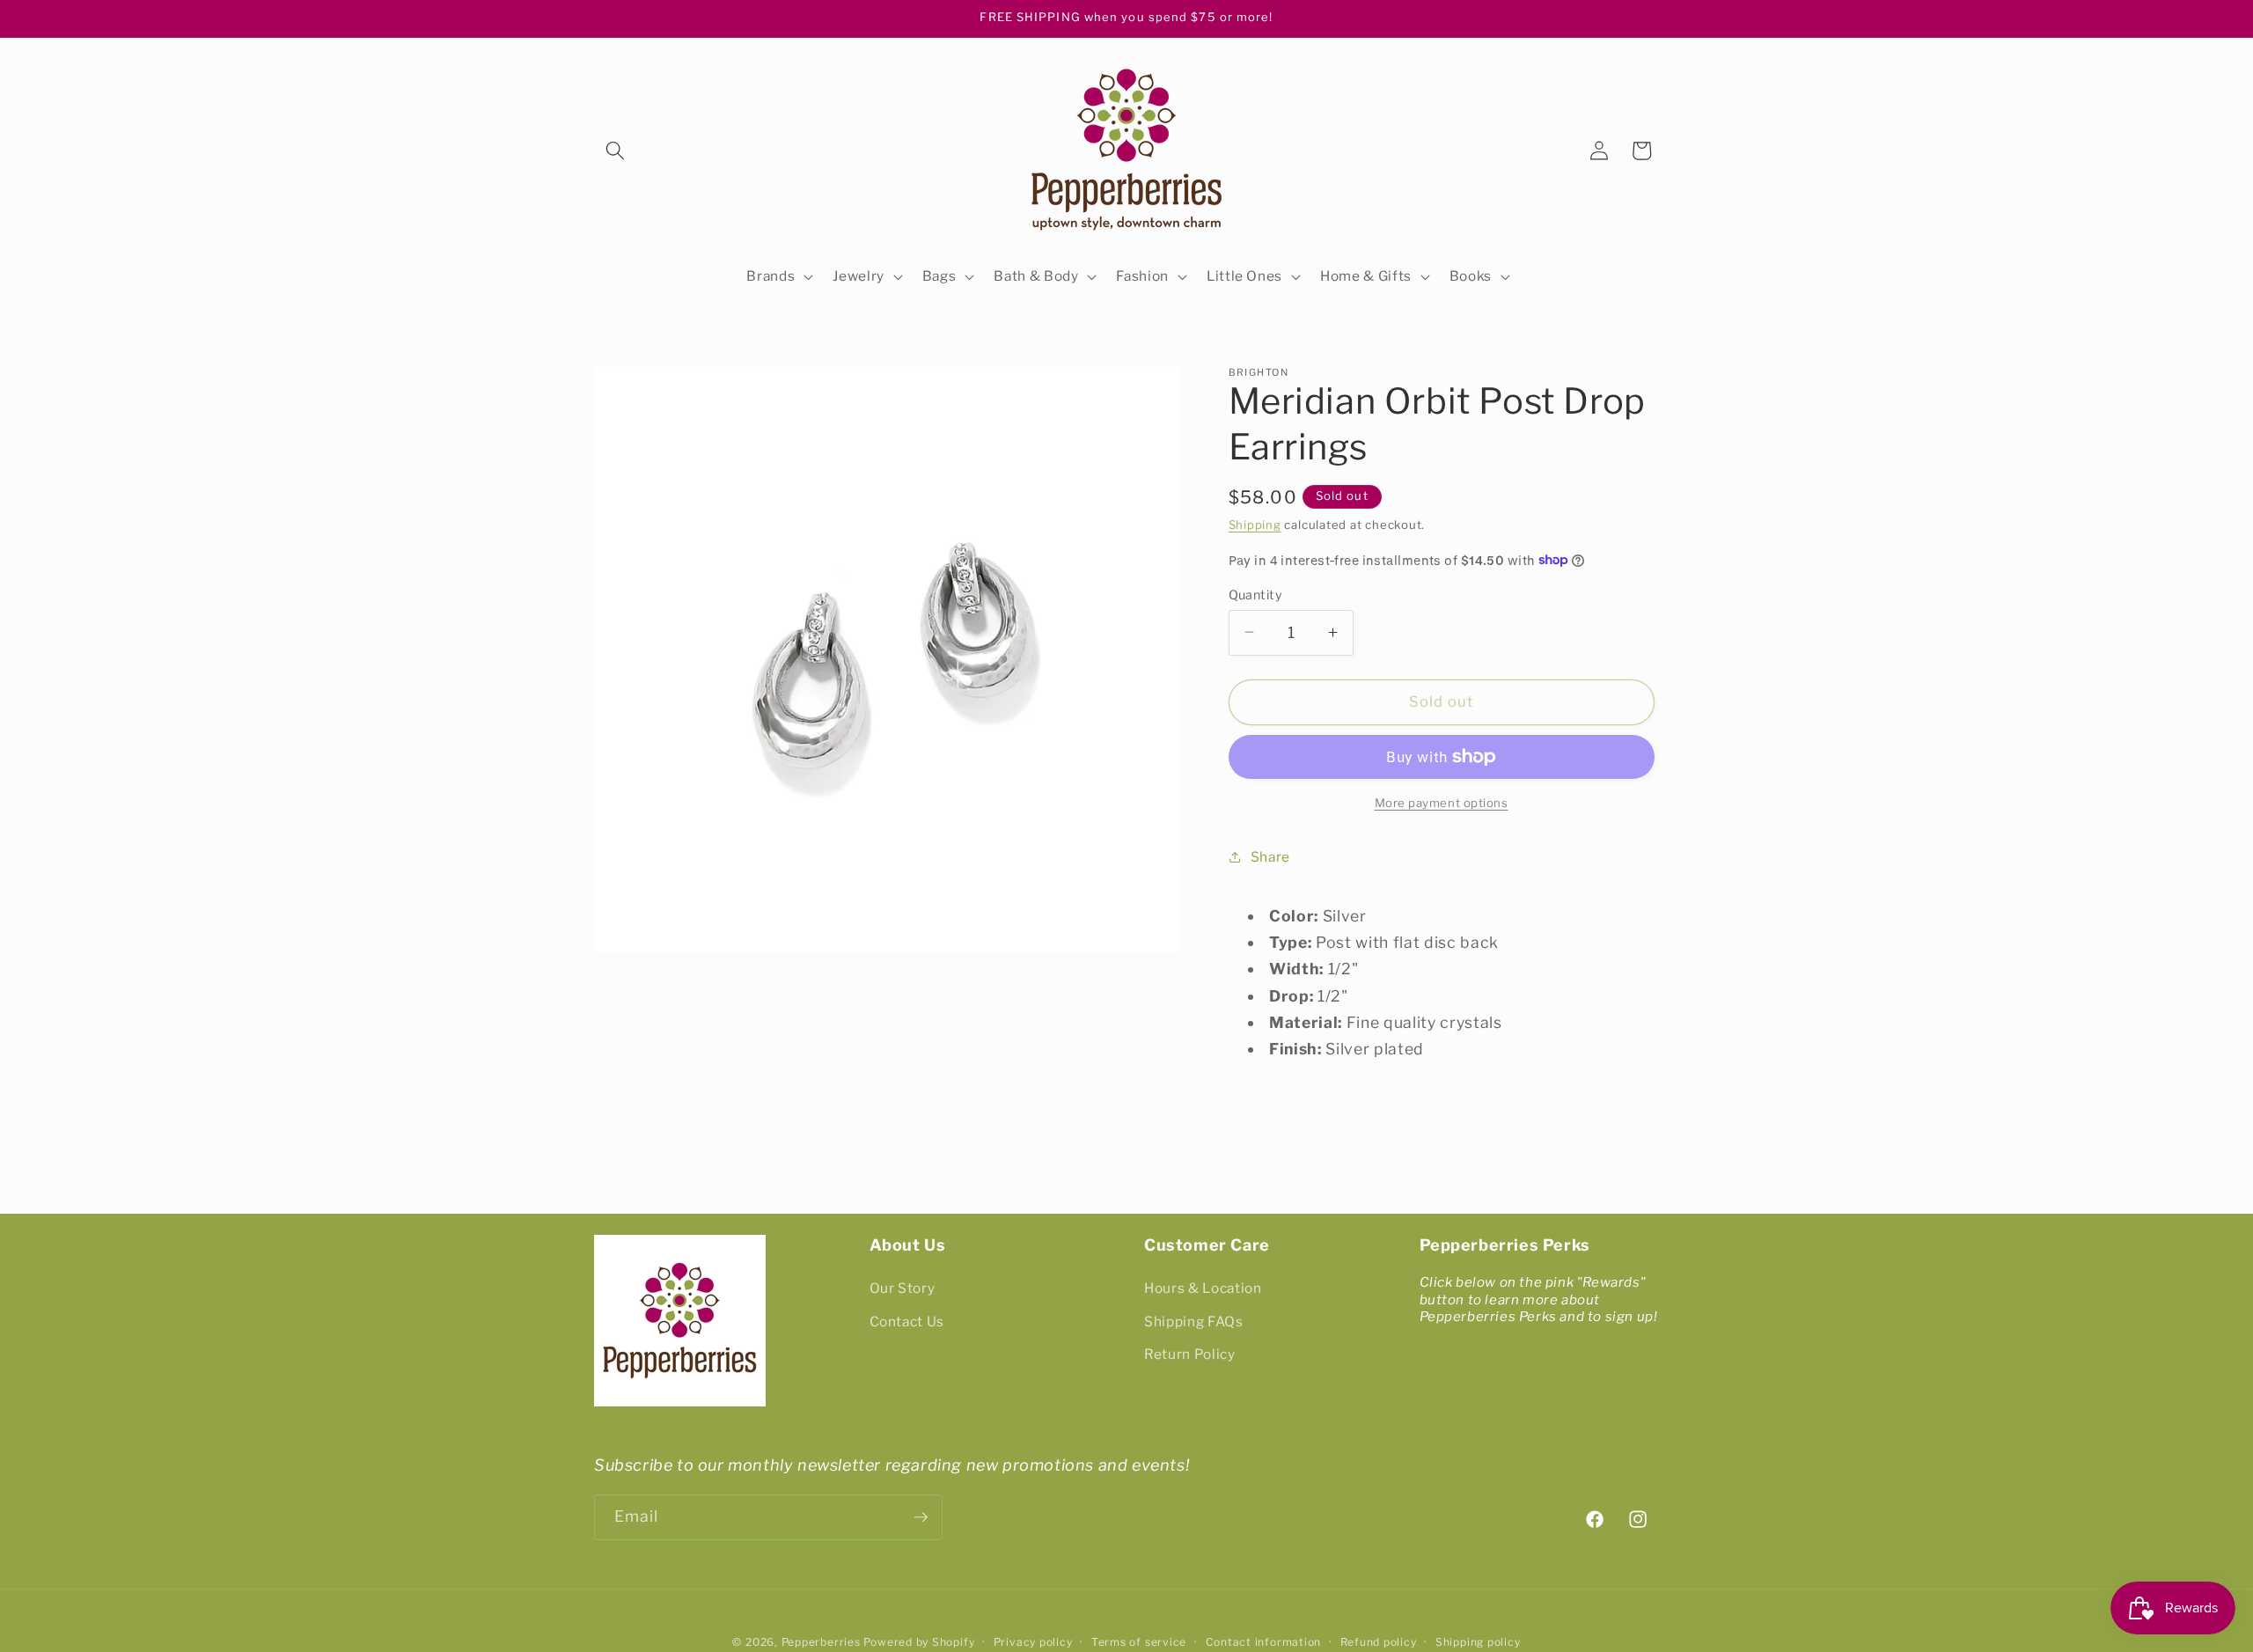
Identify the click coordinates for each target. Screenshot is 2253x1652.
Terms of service (1139, 1642)
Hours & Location (1203, 1288)
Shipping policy (1478, 1642)
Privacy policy (1033, 1642)
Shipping (1255, 525)
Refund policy (1379, 1642)
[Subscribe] (921, 1517)
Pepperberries (821, 1642)
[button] (615, 151)
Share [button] (1270, 856)
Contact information (1264, 1642)
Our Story (903, 1288)
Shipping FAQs (1194, 1322)
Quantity (1256, 594)
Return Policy (1190, 1355)
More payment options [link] (1442, 802)
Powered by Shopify (919, 1642)
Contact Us (907, 1322)
